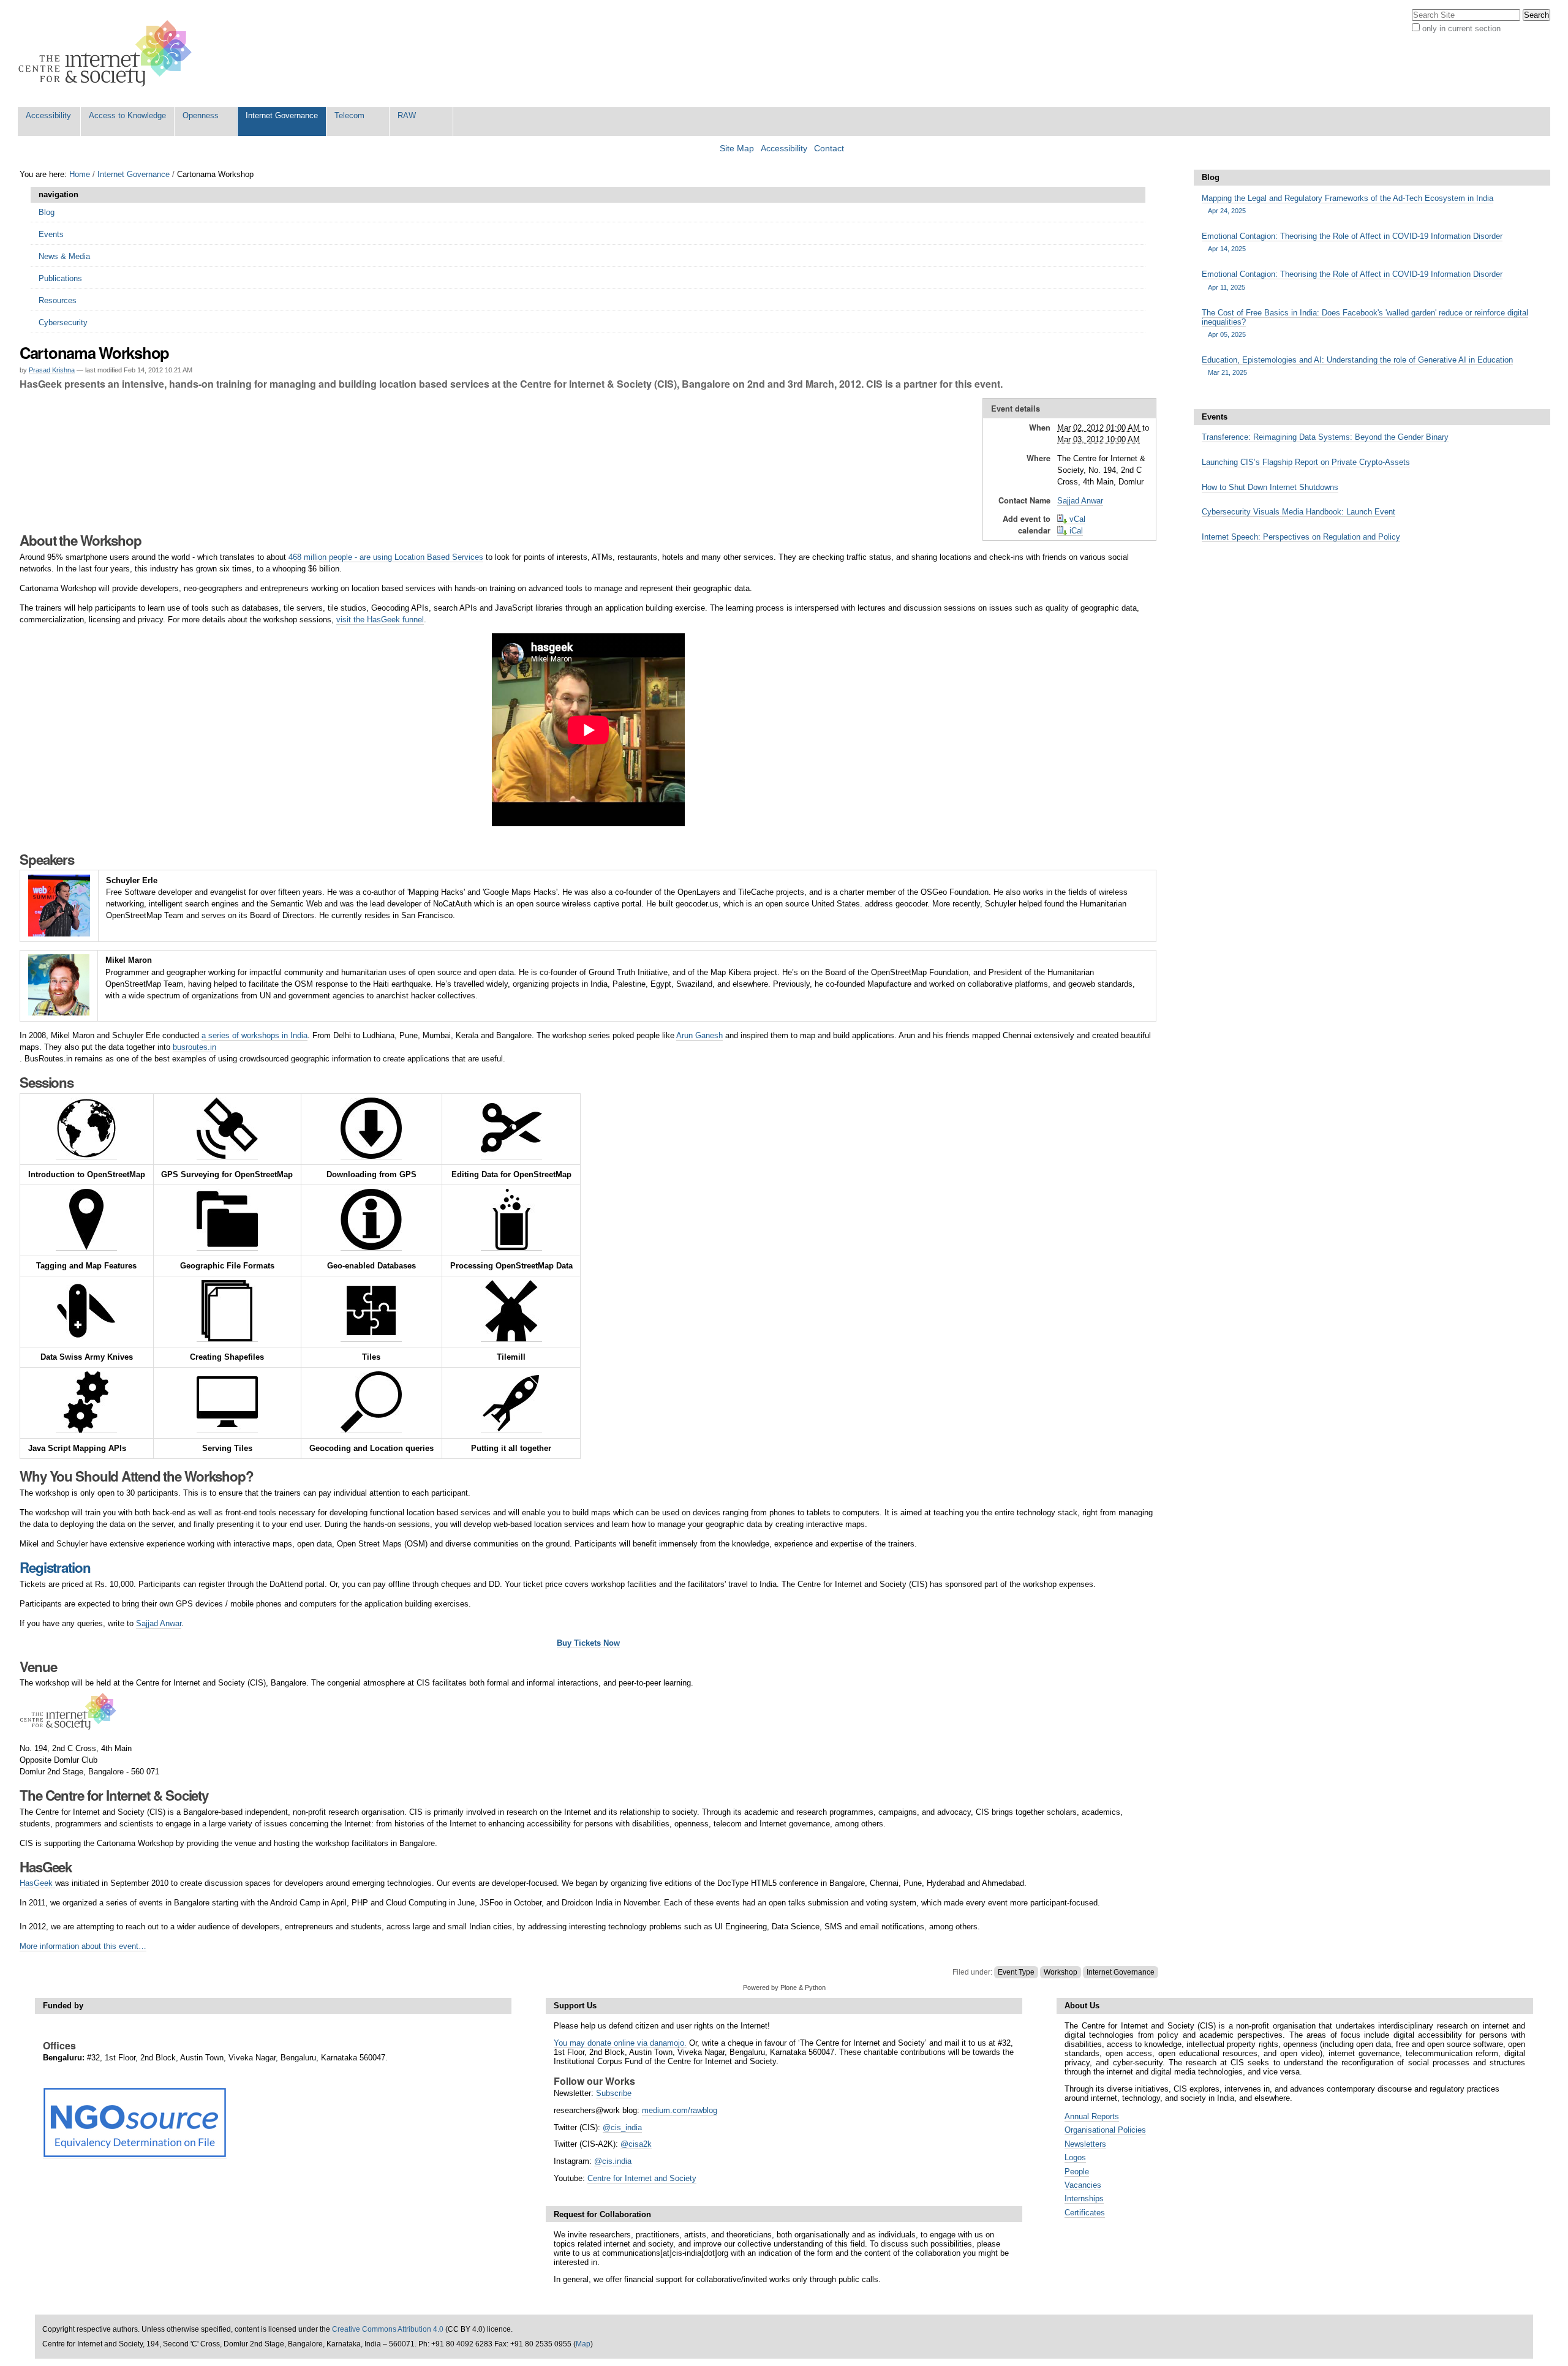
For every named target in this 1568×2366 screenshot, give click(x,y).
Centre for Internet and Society (642, 2178)
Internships (1084, 2198)
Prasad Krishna (52, 370)
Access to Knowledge (127, 115)
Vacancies (1083, 2185)
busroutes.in (194, 1047)
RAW (407, 115)
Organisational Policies (1105, 2130)
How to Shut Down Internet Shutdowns (1270, 487)
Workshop (1061, 1972)
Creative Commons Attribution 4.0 (388, 2329)
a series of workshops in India (254, 1035)
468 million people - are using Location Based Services (386, 557)
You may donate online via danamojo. (620, 2043)
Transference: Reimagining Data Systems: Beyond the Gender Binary (1325, 437)
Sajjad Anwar (1080, 501)
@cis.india (613, 2161)
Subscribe (614, 2093)
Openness (201, 115)
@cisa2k (636, 2144)
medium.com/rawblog (680, 2110)
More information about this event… (83, 1946)
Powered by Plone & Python (784, 1987)
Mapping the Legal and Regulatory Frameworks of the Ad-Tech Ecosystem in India (1347, 204)
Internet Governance (282, 115)
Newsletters (1085, 2144)
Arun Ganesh (699, 1035)
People (1077, 2172)
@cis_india (622, 2127)
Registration (55, 1567)
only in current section (1461, 28)
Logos (1075, 2157)
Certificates (1085, 2213)
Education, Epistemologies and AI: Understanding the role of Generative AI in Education (1357, 366)
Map (583, 2344)
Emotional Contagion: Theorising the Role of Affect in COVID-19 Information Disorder (1352, 242)
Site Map (737, 149)
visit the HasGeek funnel (380, 620)
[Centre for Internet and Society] (108, 54)
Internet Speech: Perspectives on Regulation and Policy (1301, 537)
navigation (58, 194)
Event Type (1016, 1972)
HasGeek (37, 1883)
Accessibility (48, 115)
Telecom (349, 115)
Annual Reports (1092, 2116)
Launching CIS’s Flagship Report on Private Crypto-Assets (1306, 462)
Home (80, 174)
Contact (829, 149)
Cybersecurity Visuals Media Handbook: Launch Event (1298, 512)
